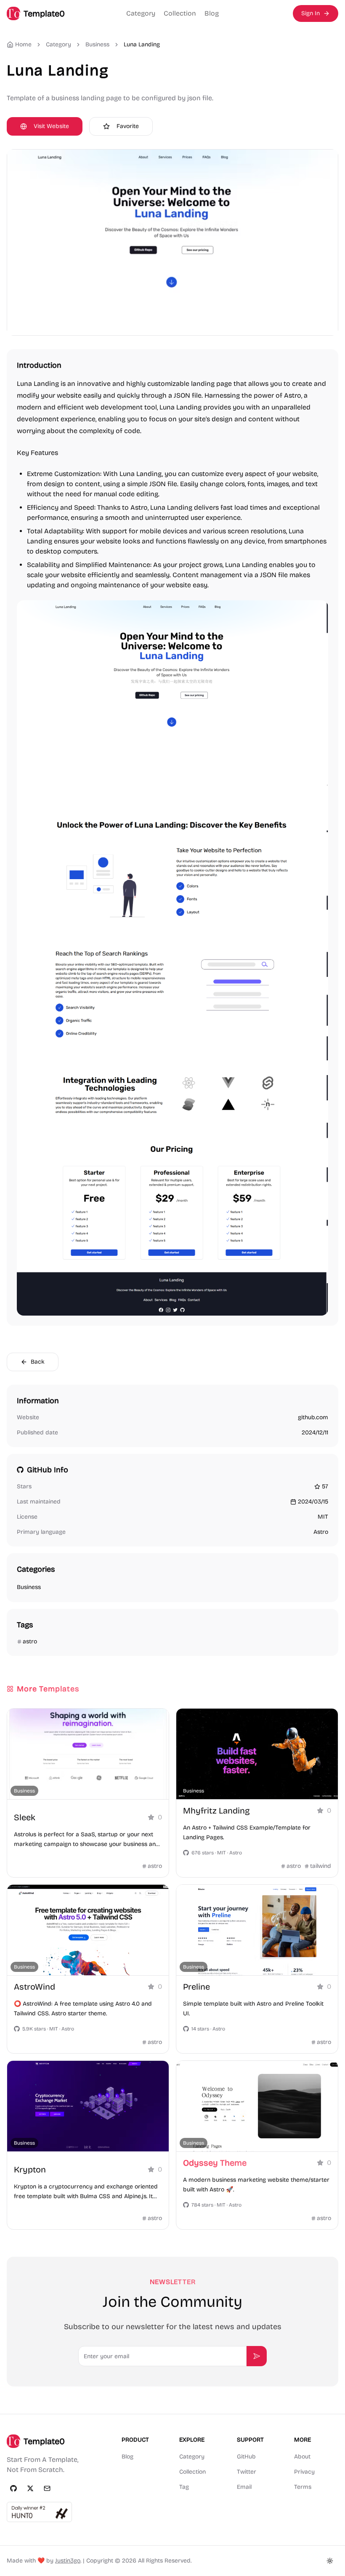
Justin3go (68, 2561)
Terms (303, 2487)
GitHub (246, 2457)
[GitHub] (13, 2488)
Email (244, 2487)
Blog (212, 13)
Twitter (247, 2472)
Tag (184, 2487)
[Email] (47, 2488)
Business (97, 44)
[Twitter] (30, 2488)
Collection (180, 13)
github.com (313, 1417)
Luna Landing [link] (142, 44)
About (302, 2457)
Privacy (304, 2472)
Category (141, 13)
